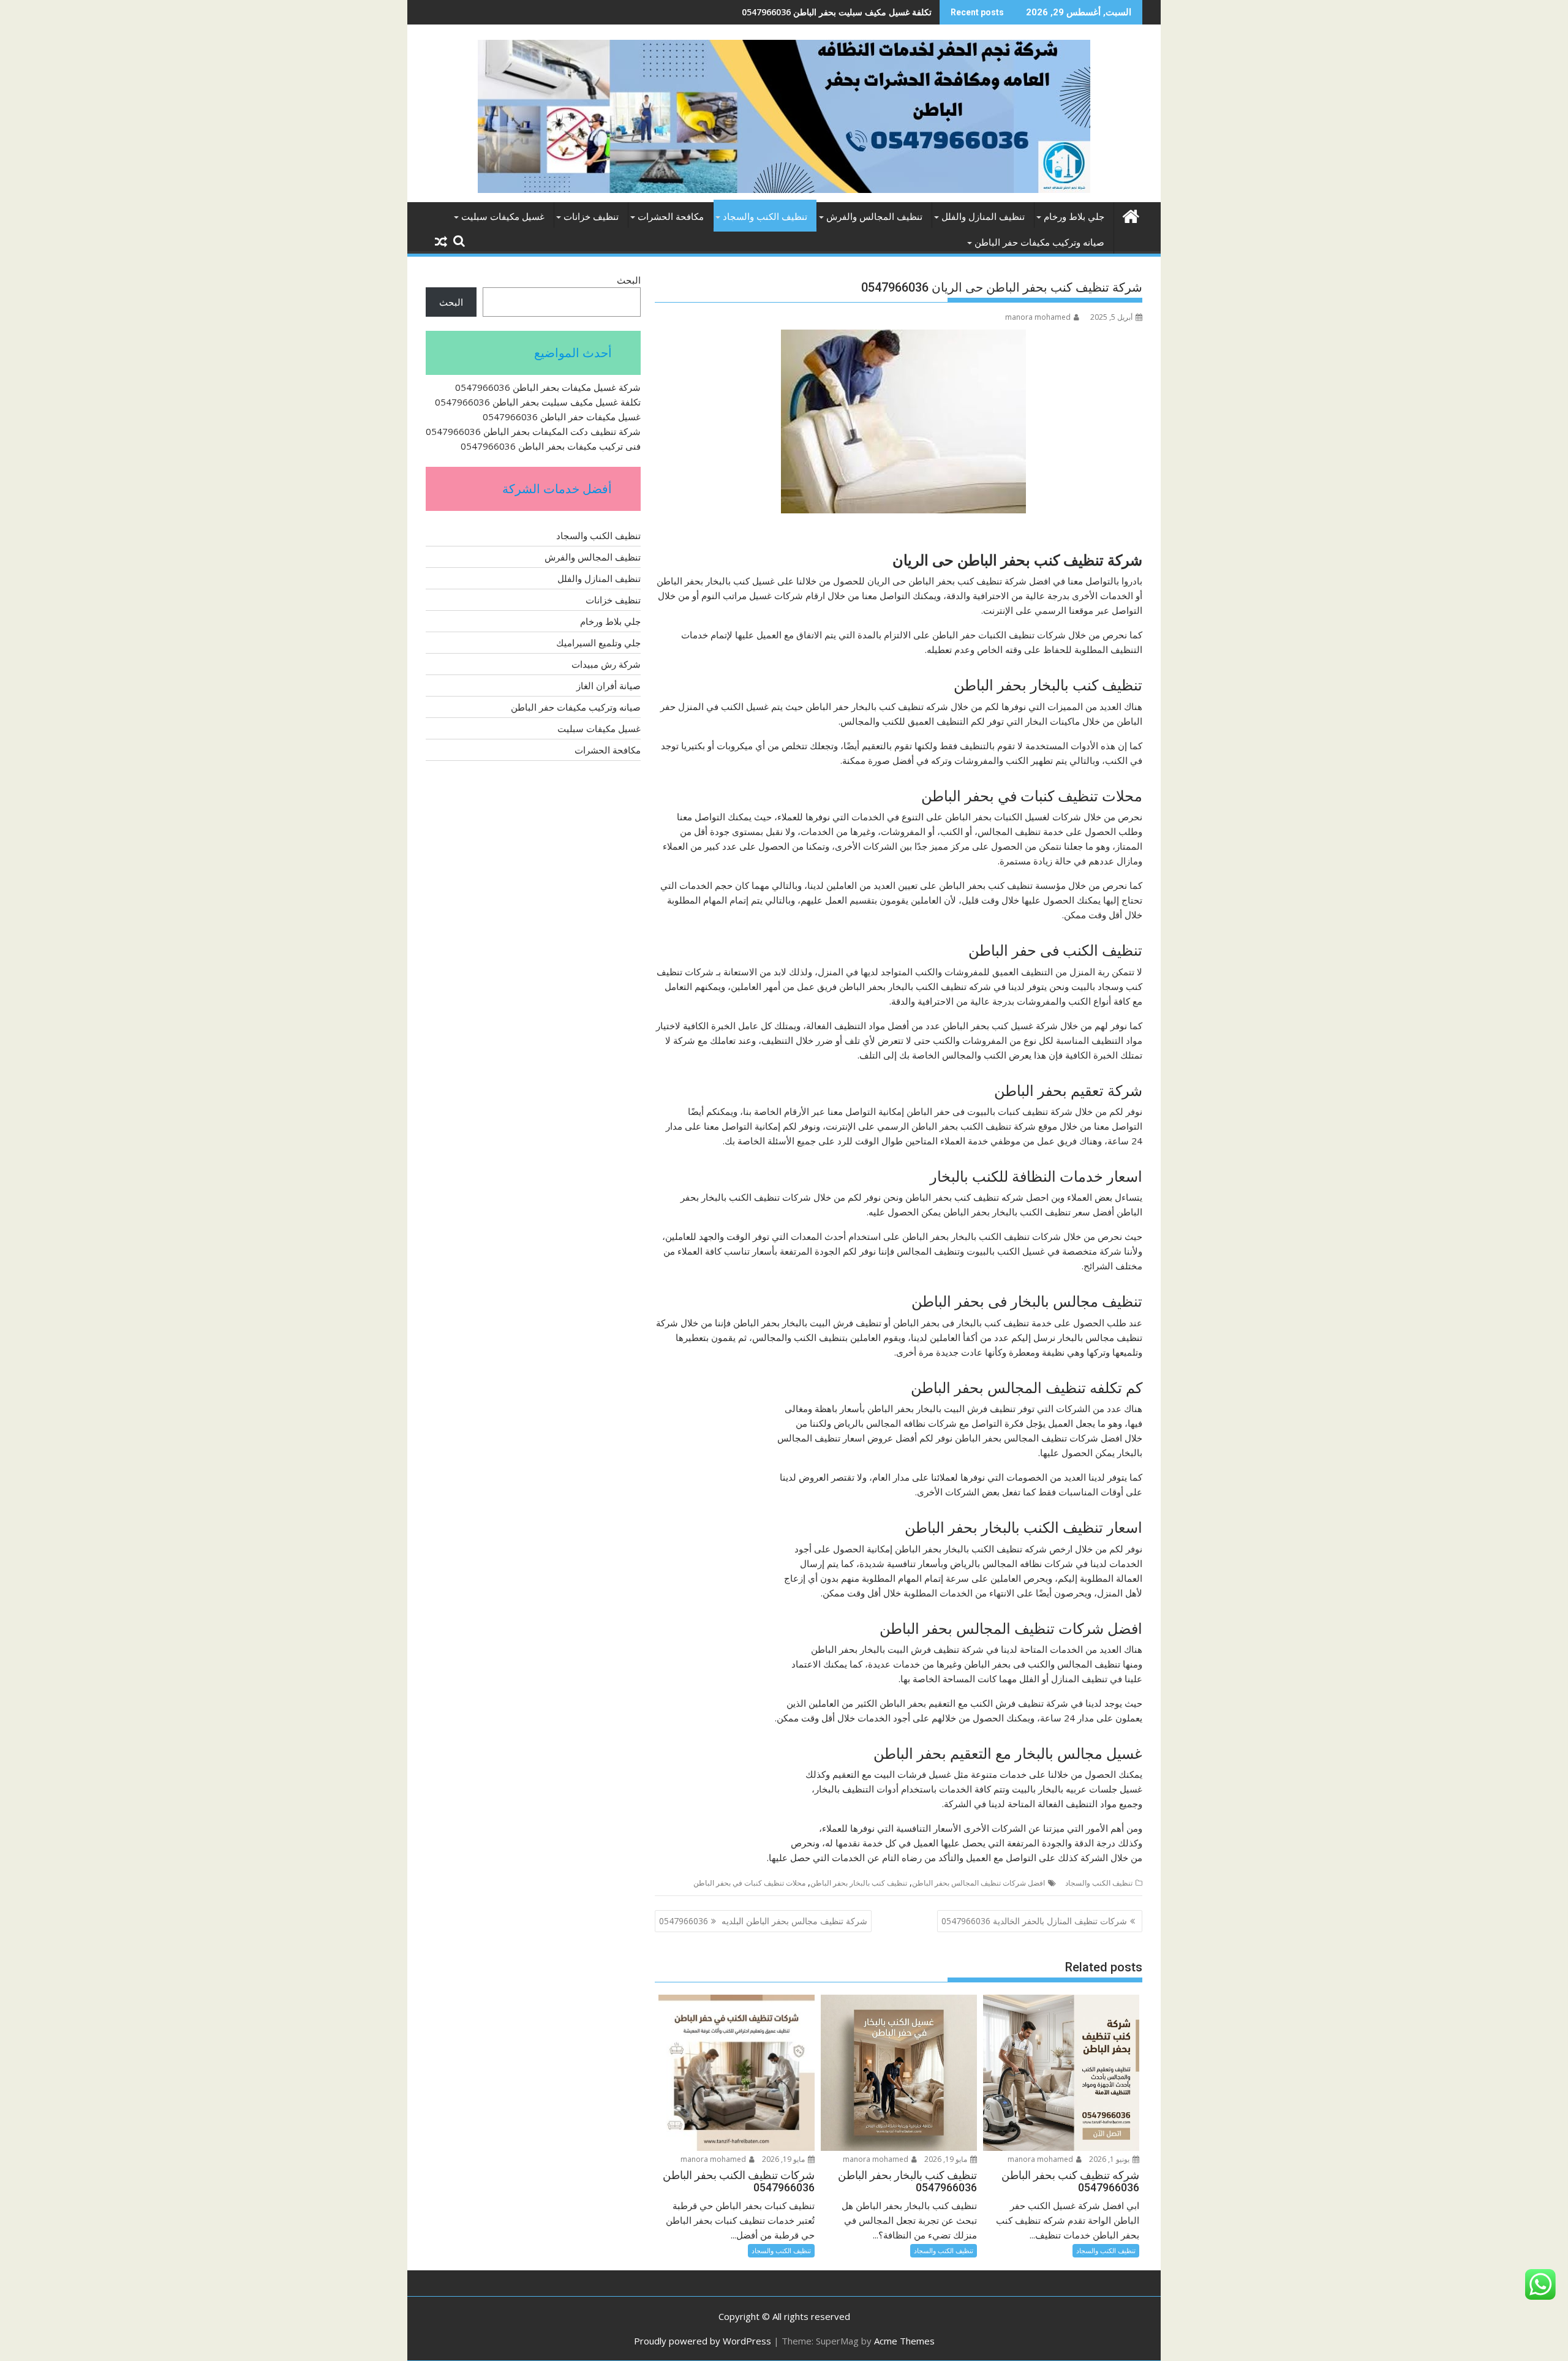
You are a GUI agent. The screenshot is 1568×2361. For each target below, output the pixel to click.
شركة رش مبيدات (606, 664)
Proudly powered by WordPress (703, 2341)
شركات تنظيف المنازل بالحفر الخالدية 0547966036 (1034, 1921)
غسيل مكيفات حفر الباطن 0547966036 (859, 12)
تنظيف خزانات (591, 217)
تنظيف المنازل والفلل (983, 217)
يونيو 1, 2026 (1110, 2159)
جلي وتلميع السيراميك (598, 643)
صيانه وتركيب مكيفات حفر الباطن (1039, 243)
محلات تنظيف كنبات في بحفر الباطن (749, 1883)
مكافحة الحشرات (671, 217)
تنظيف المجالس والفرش (874, 217)
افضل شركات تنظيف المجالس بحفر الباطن (978, 1883)
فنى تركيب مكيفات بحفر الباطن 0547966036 (551, 446)
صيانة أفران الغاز (609, 686)
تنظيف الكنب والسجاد (765, 217)
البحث (629, 280)
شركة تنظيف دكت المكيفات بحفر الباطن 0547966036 (533, 431)
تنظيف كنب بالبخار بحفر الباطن (859, 1883)
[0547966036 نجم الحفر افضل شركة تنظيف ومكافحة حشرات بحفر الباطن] (1130, 215)
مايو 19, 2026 (947, 2159)
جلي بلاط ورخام (1074, 217)
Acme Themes (904, 2341)
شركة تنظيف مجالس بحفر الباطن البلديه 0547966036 (763, 1921)
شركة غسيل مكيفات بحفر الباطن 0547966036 (548, 387)
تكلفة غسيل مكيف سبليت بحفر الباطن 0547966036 (538, 402)
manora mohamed (1038, 317)
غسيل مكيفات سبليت (503, 217)
